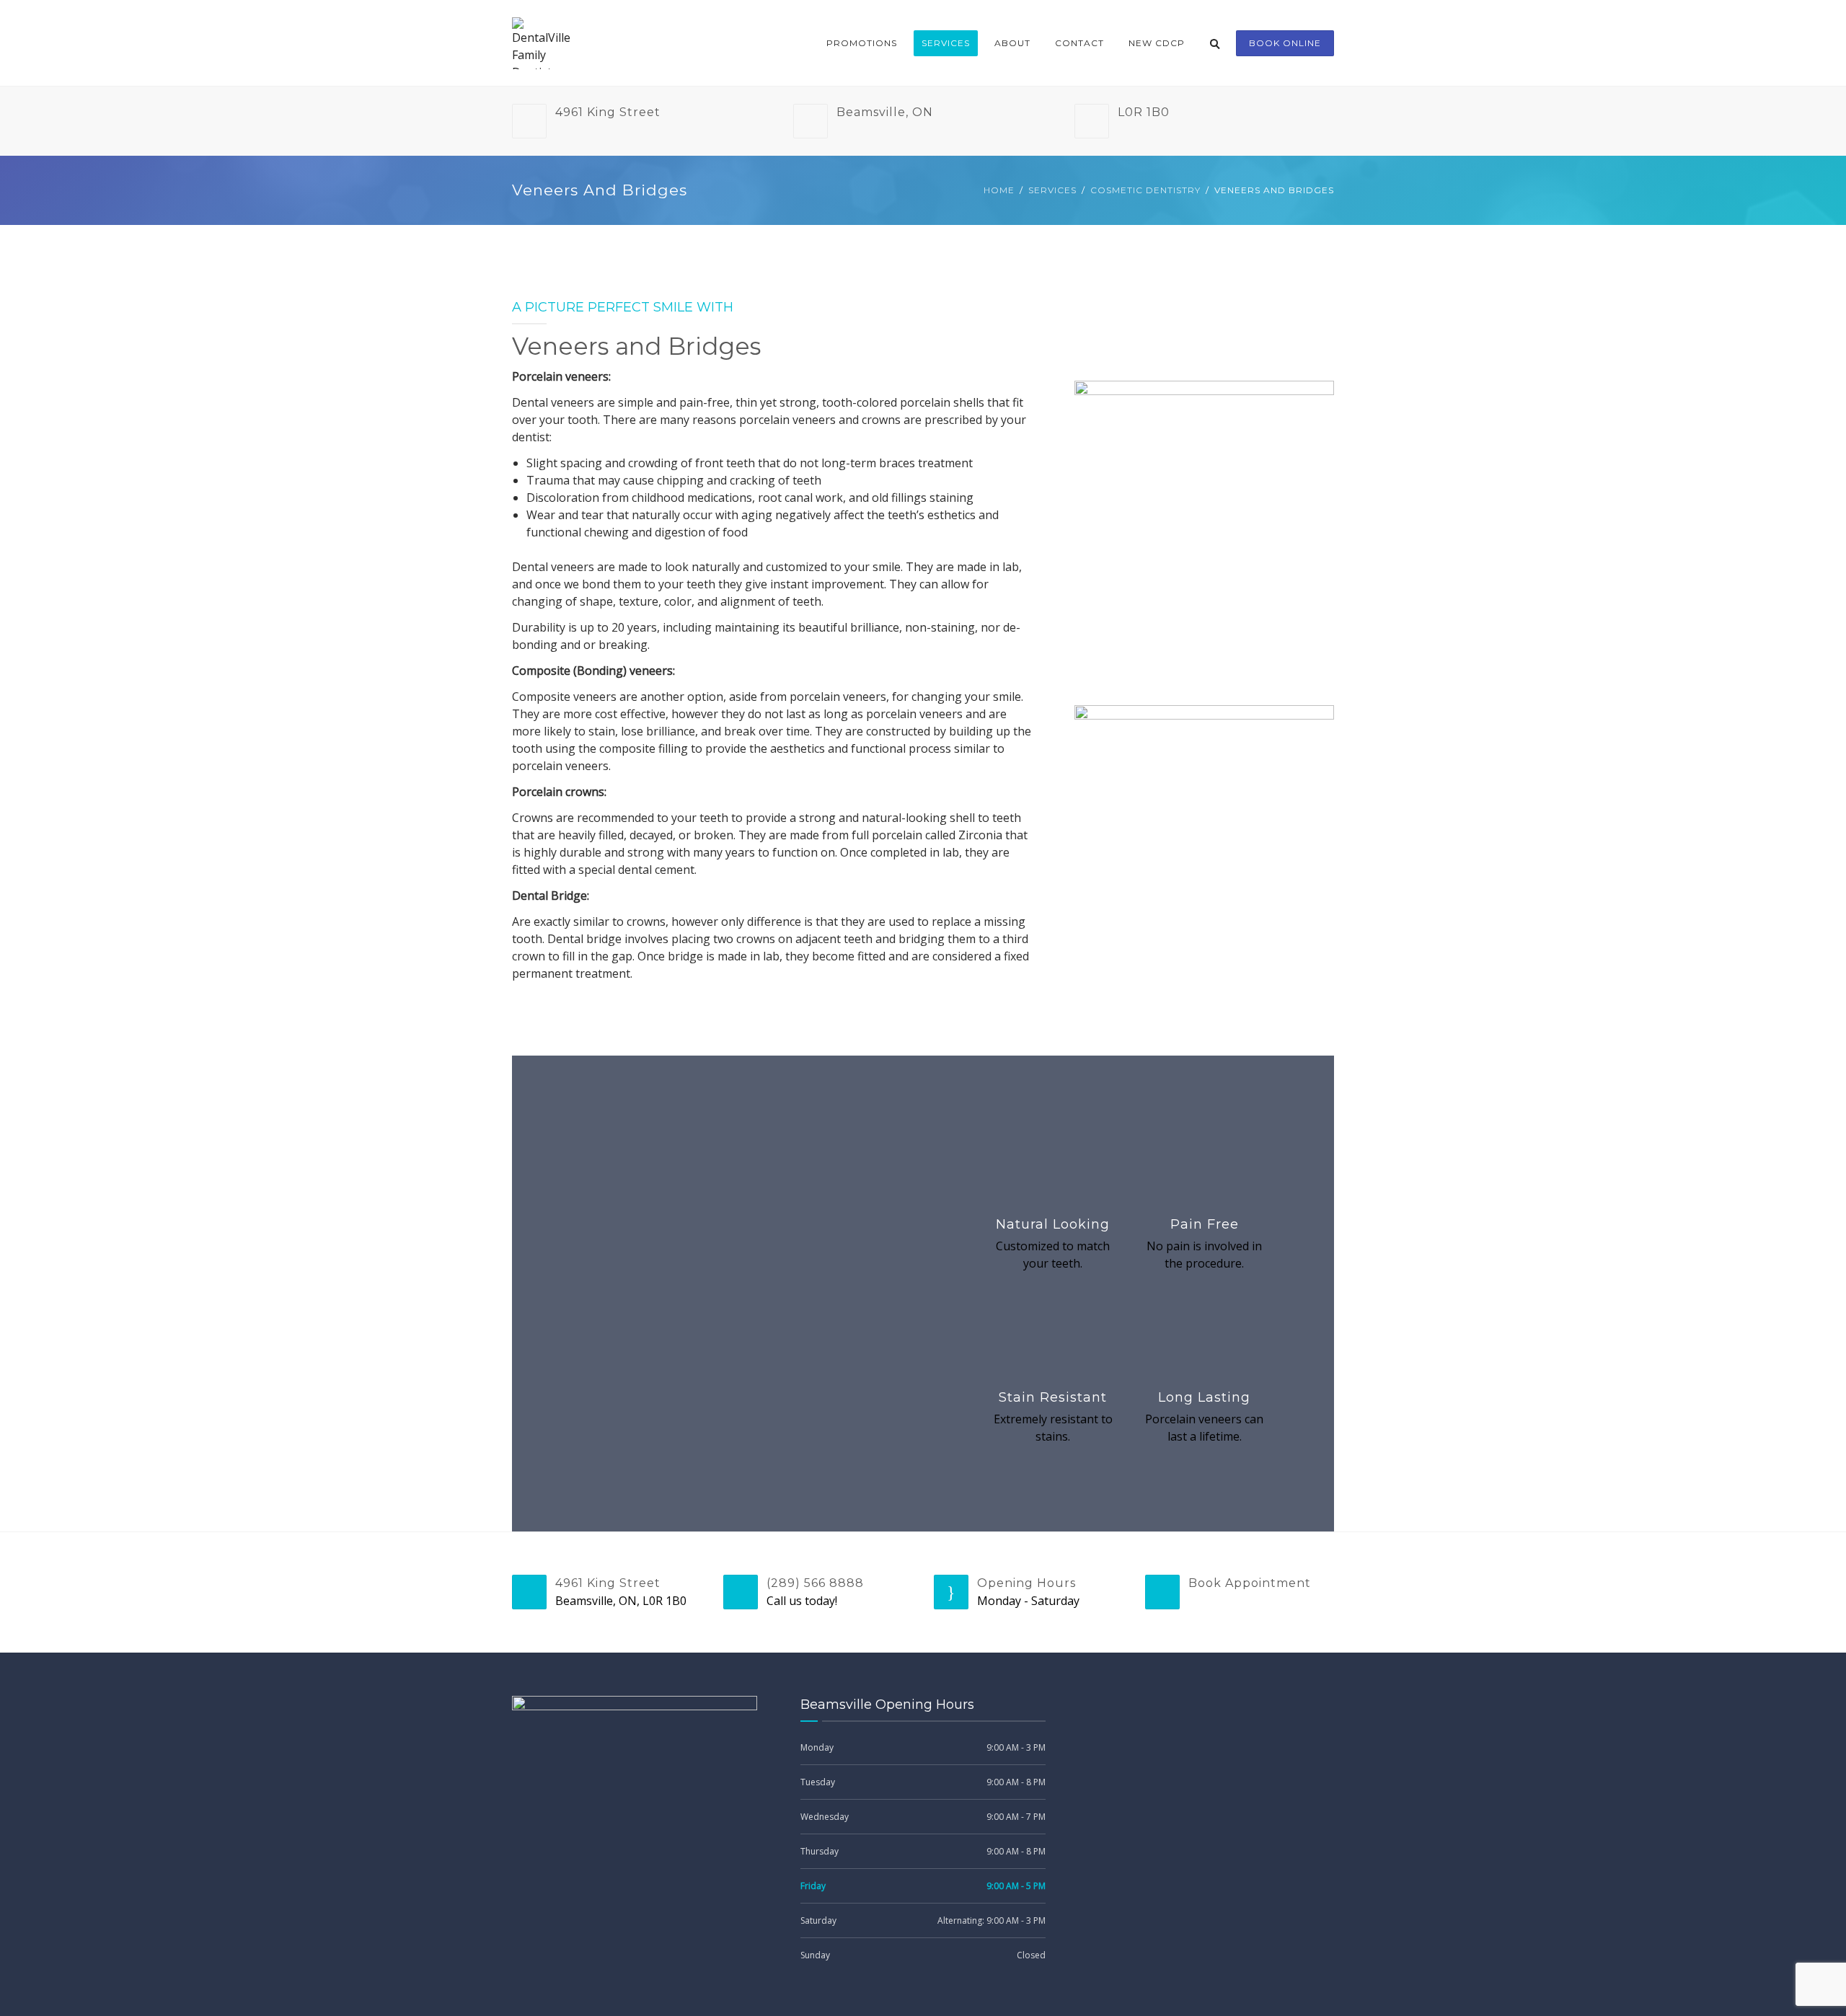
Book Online (1285, 43)
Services (946, 43)
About (1012, 43)
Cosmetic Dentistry (1145, 190)
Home (999, 190)
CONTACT (1079, 43)
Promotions (862, 43)
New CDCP (1157, 43)
